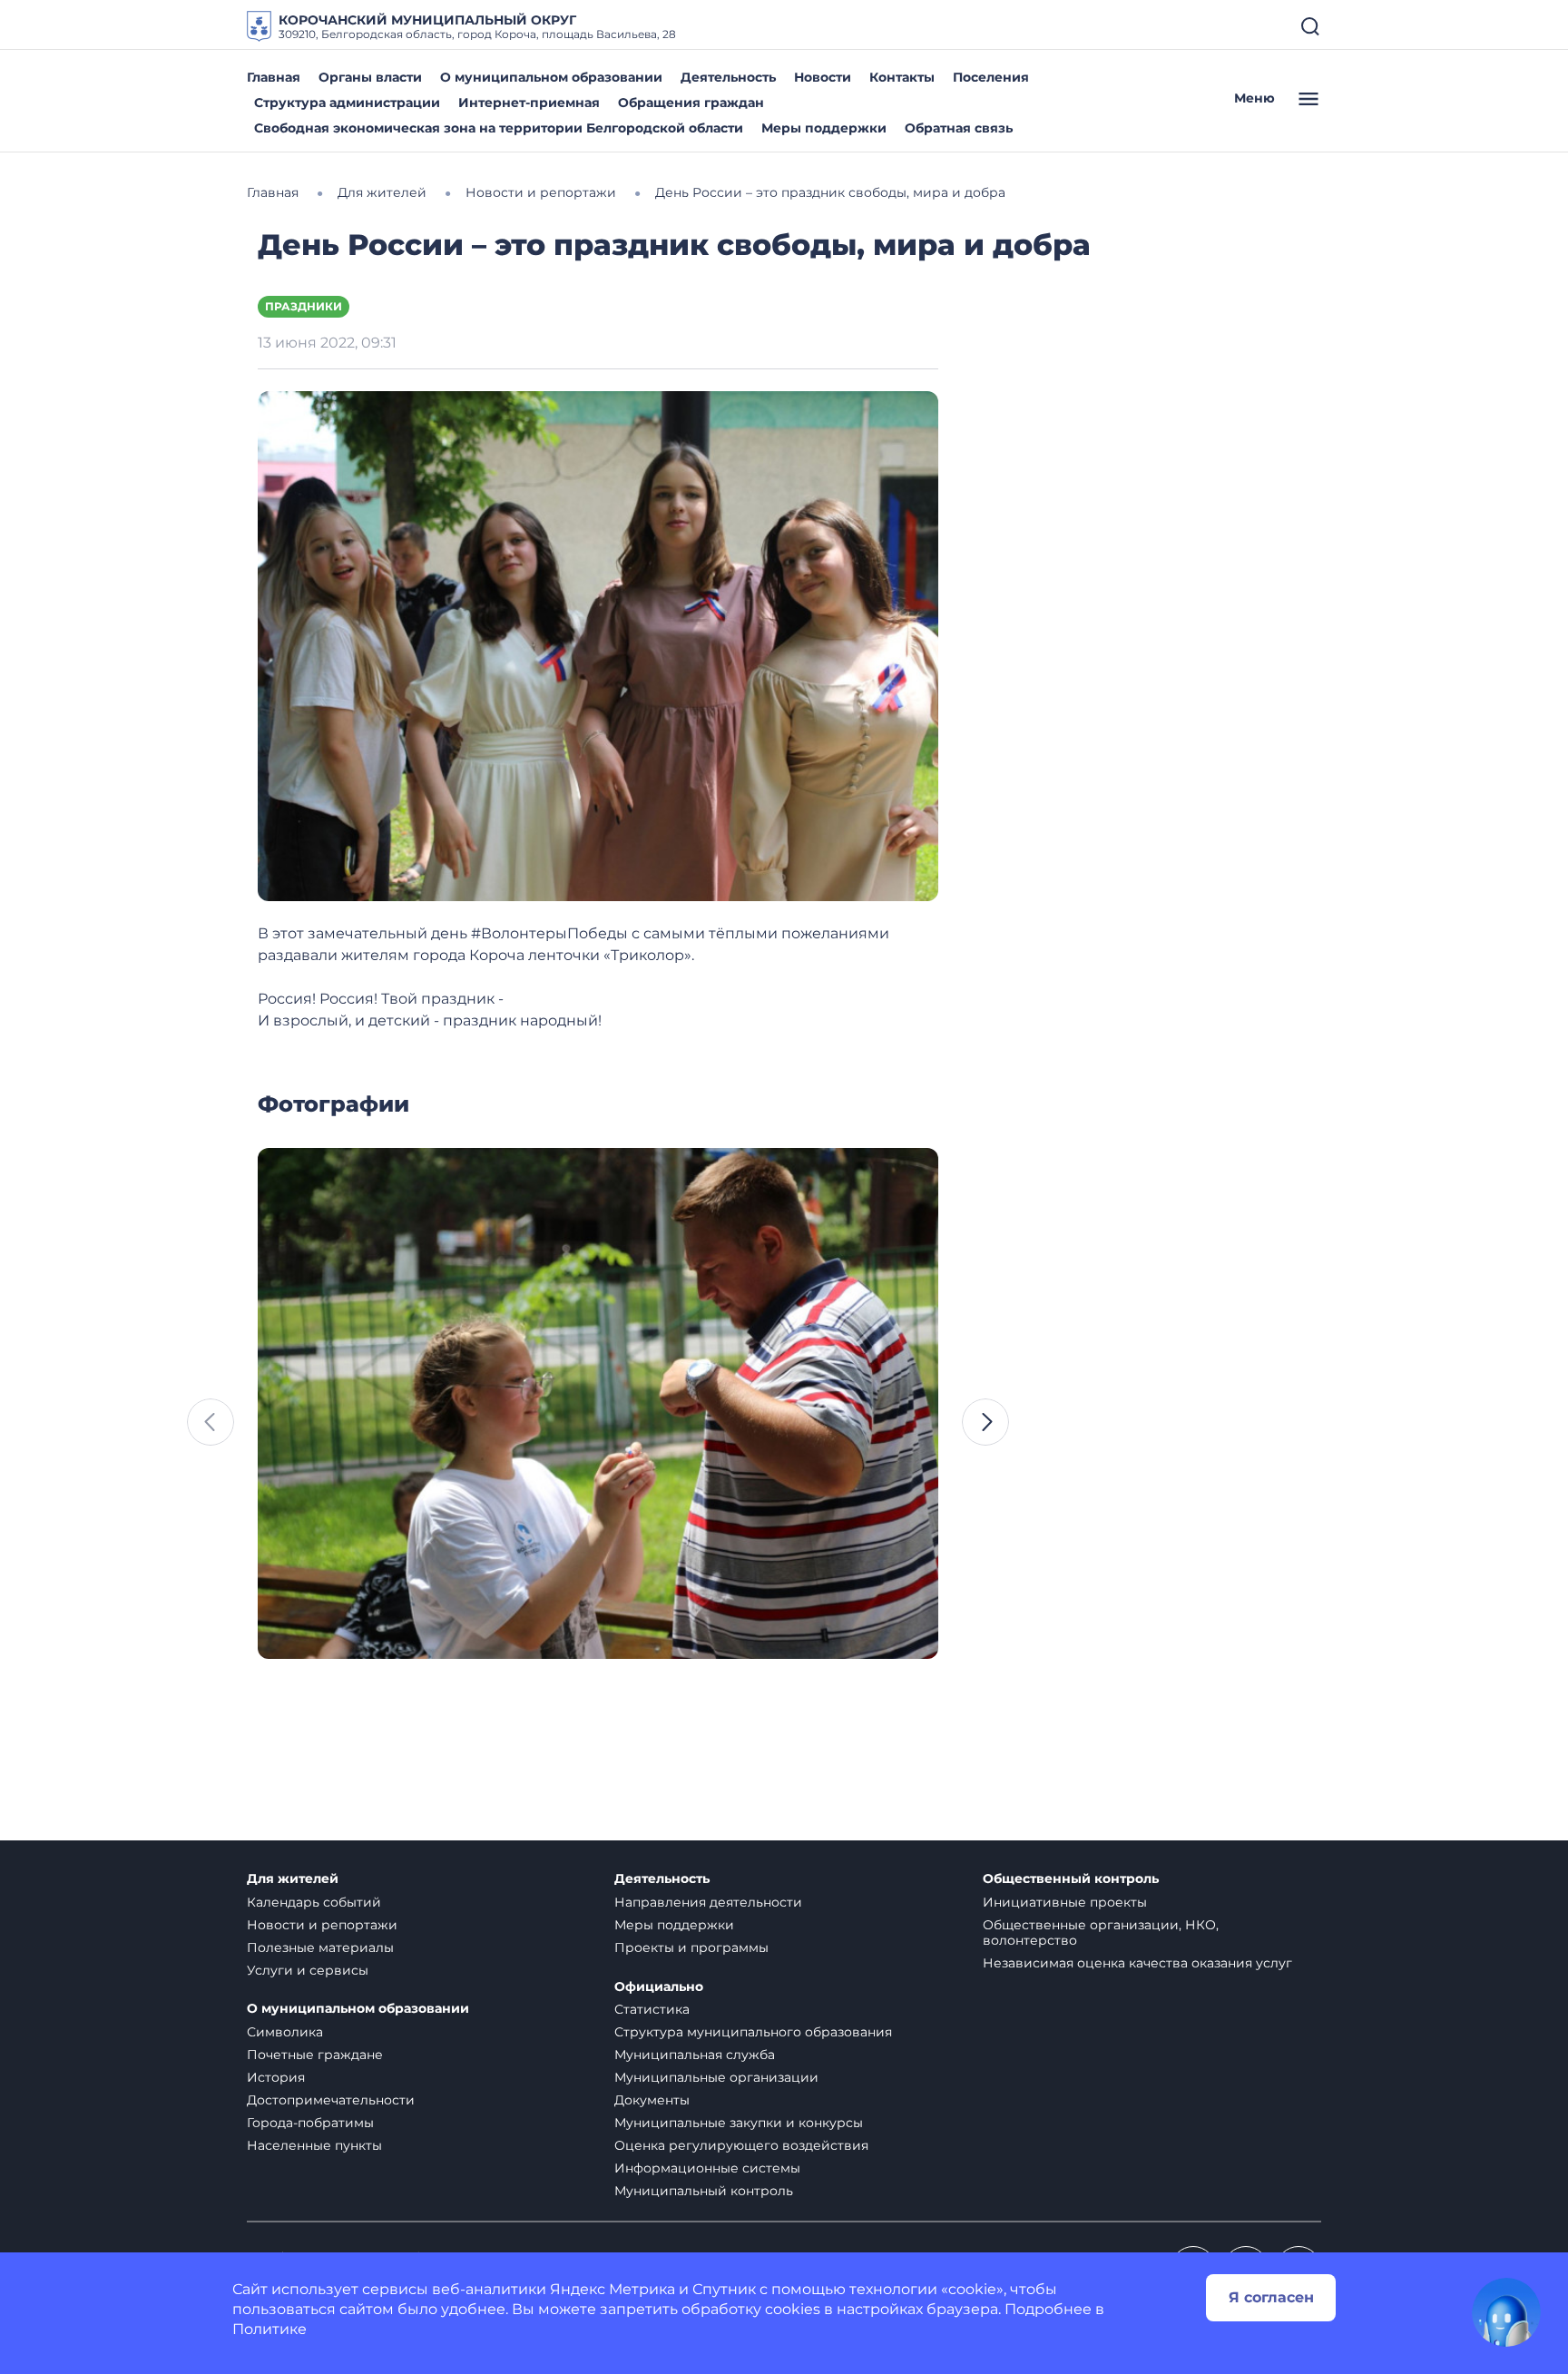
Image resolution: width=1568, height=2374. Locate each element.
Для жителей (293, 1879)
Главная (274, 77)
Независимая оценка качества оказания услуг (1137, 1963)
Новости (823, 77)
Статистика (652, 2009)
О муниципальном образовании (551, 77)
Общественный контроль (1071, 1879)
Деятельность (728, 77)
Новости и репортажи (322, 1925)
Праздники (304, 306)
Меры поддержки (824, 128)
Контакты (902, 77)
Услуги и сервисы (308, 1970)
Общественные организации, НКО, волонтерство (1101, 1933)
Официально (659, 1987)
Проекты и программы (691, 1947)
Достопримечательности (331, 2100)
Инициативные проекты (1065, 1902)
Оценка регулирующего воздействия (741, 2145)
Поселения (991, 77)
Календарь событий (314, 1902)
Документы (652, 2100)
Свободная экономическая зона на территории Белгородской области (499, 128)
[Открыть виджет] (1506, 2312)
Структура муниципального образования (753, 2032)
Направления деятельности (708, 1902)
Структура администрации (347, 103)
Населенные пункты (314, 2145)
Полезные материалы (320, 1947)
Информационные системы (707, 2168)
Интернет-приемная (529, 103)
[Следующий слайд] (985, 1422)
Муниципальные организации (716, 2077)
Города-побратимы (310, 2123)
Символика (285, 2032)
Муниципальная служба (695, 2055)
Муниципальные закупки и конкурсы (739, 2123)
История (276, 2077)
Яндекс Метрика (612, 2289)
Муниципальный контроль (704, 2191)
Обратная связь (959, 128)
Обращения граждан (691, 103)
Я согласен (1271, 2297)
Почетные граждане (315, 2055)
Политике (269, 2329)
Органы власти (370, 77)
